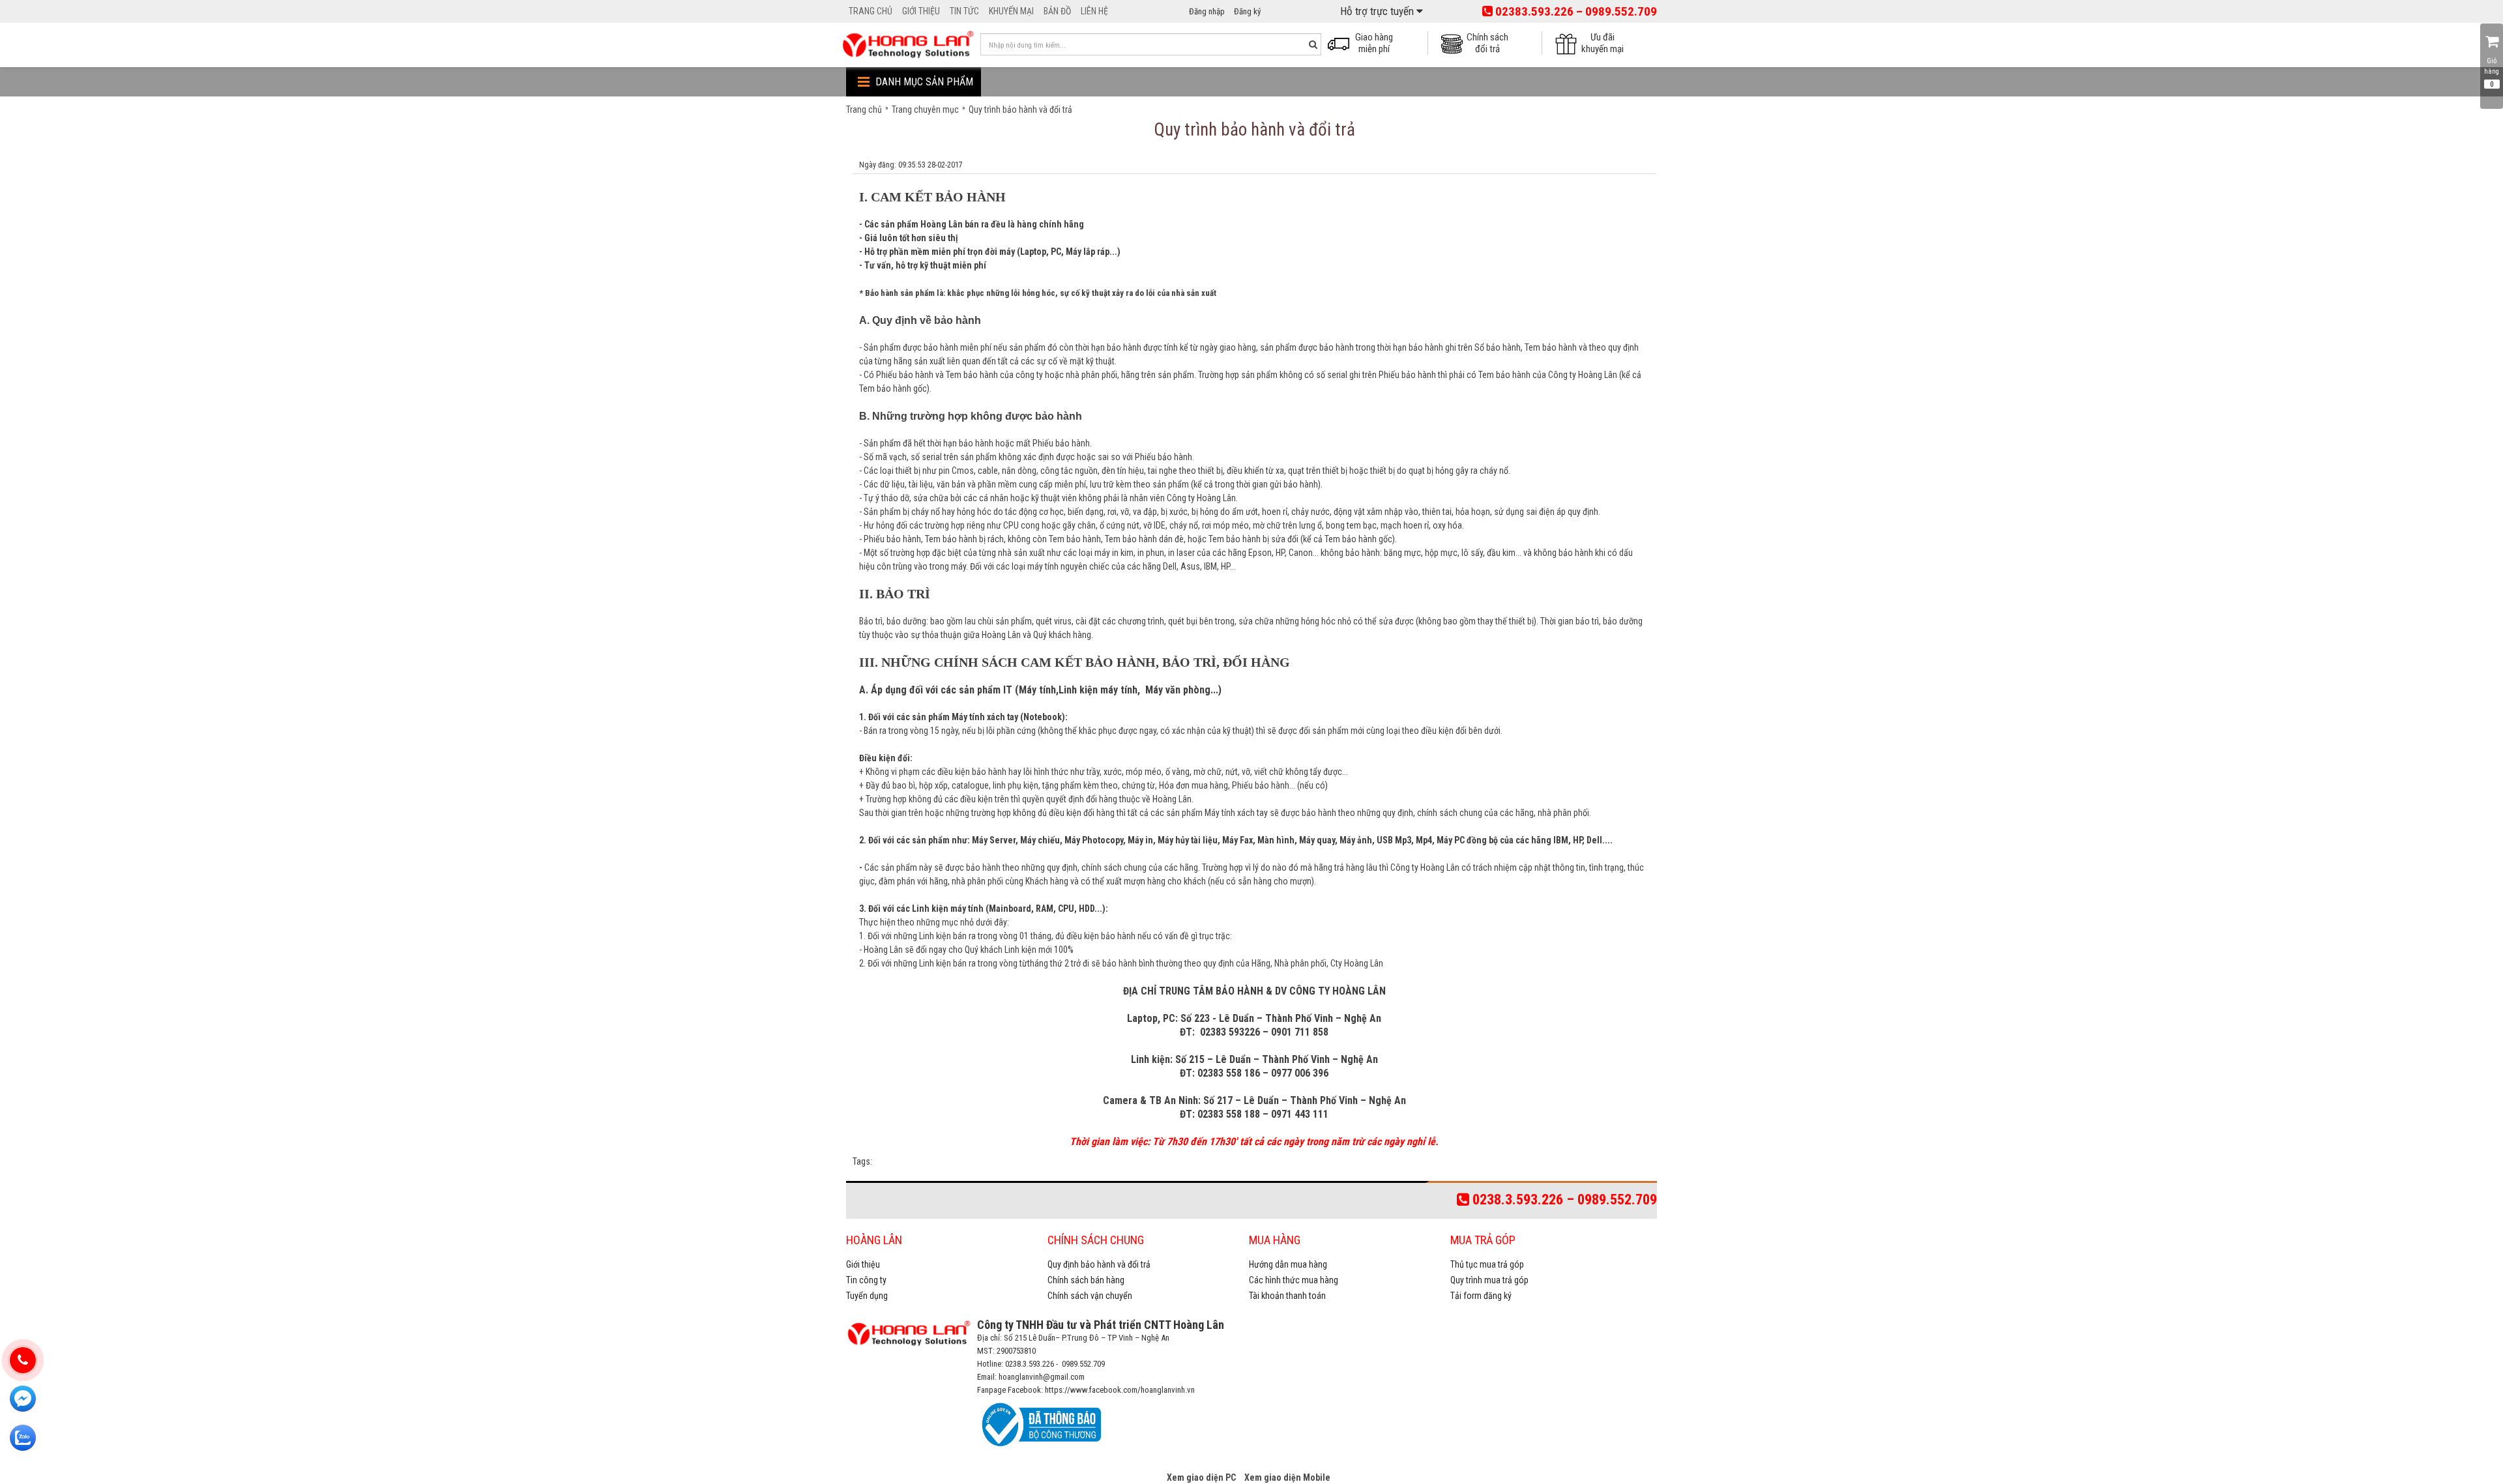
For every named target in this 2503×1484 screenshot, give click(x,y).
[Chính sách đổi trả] (1456, 42)
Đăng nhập (1207, 11)
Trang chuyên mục (925, 109)
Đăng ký (1247, 11)
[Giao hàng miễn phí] (1342, 42)
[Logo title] (908, 44)
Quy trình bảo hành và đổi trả (1020, 109)
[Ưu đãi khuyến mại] (1570, 42)
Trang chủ (864, 109)
